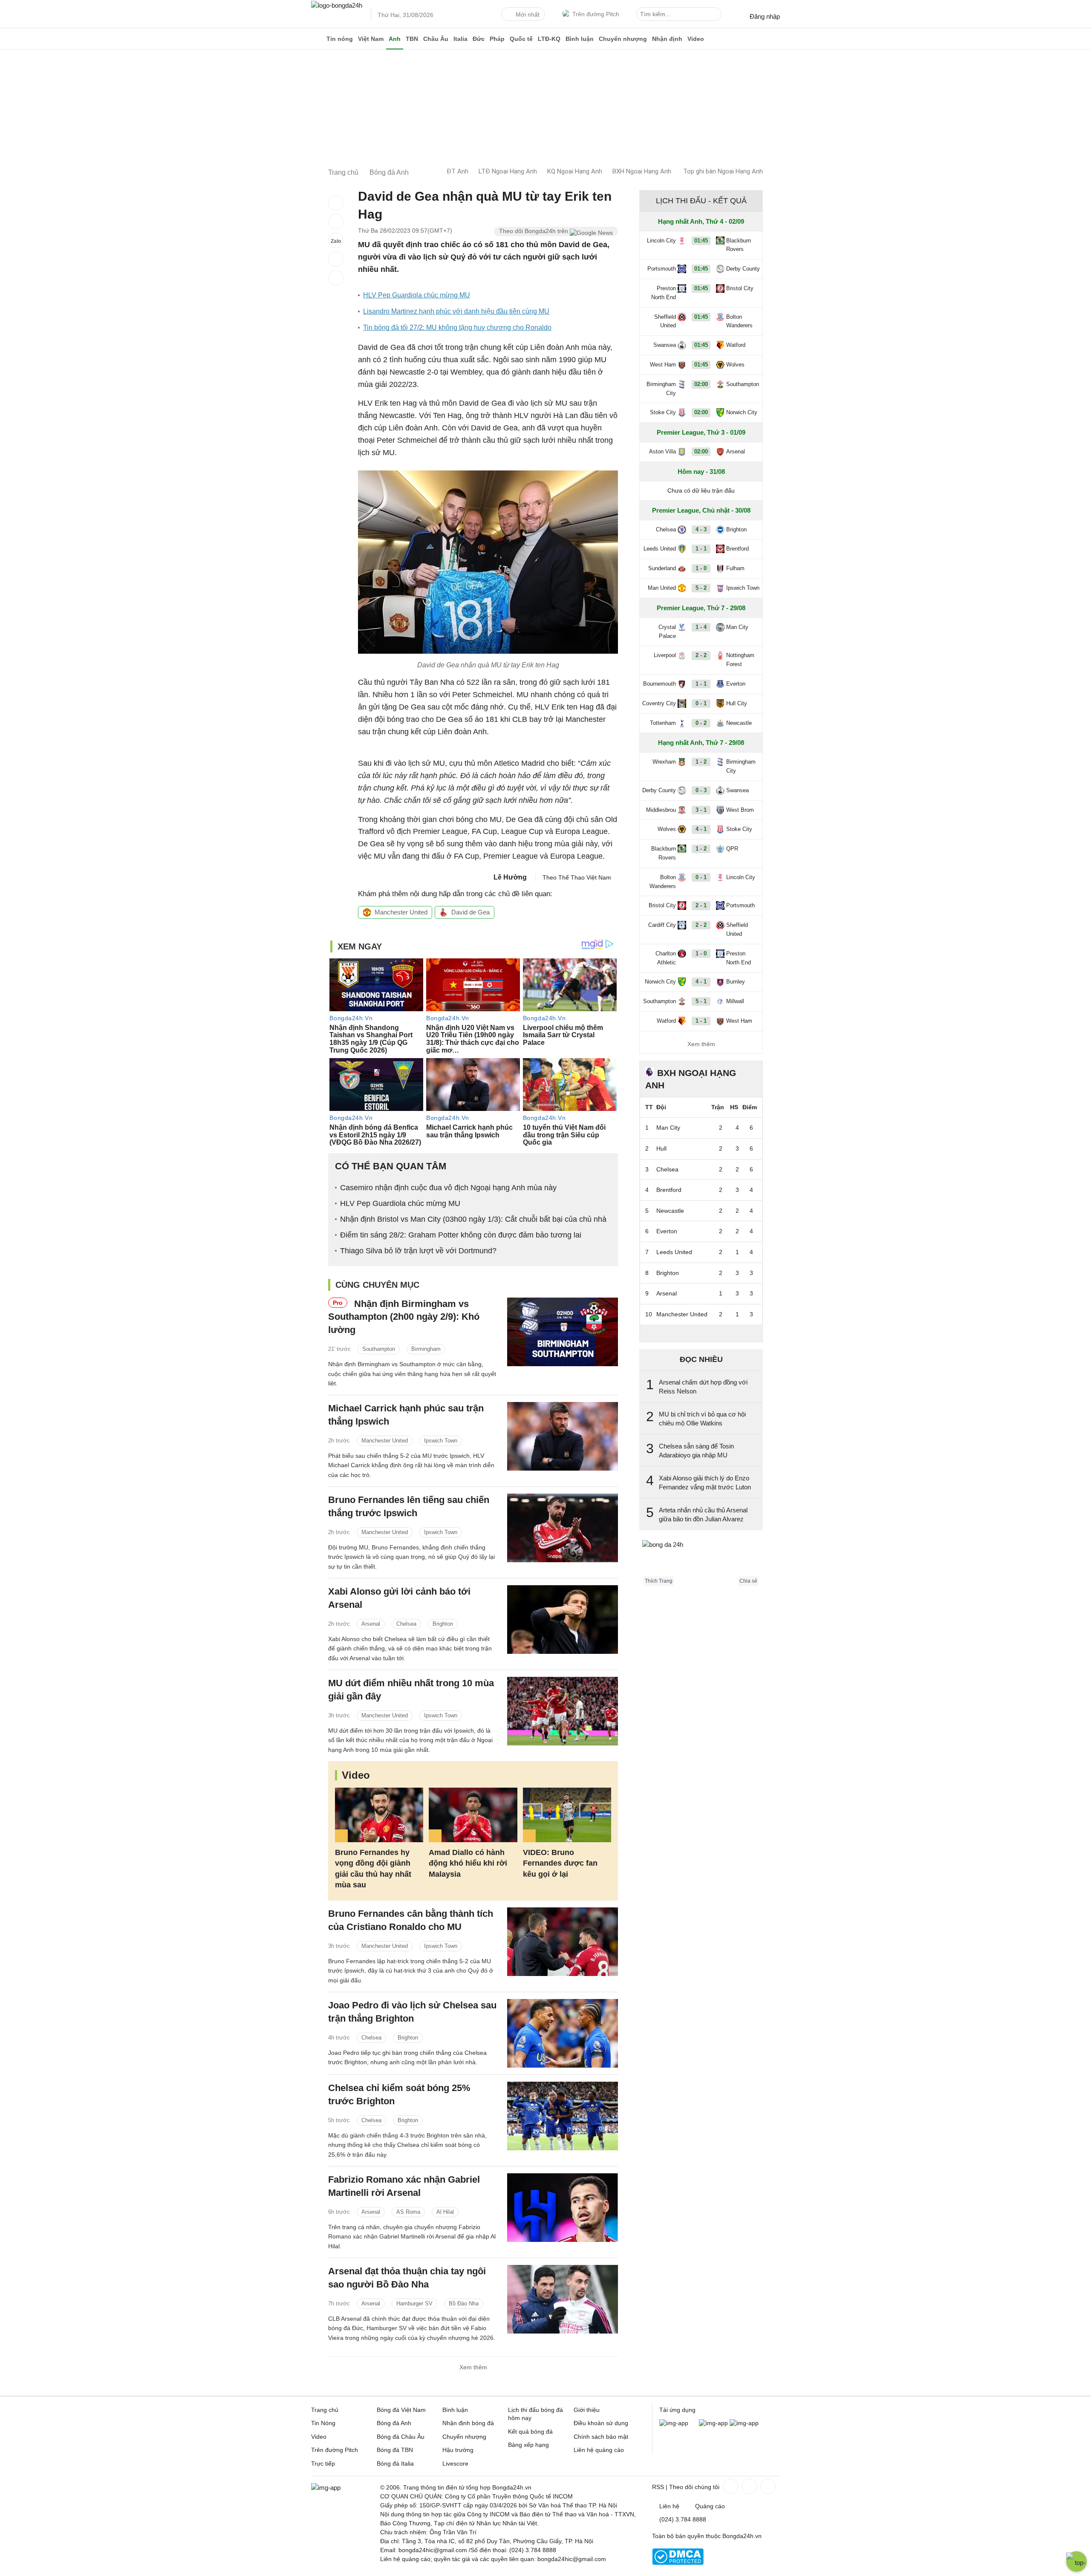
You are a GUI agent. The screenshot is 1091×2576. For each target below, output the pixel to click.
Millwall (735, 1001)
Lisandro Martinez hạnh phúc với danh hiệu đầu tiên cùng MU (456, 311)
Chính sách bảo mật (601, 2437)
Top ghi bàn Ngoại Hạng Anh (723, 171)
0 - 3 (701, 790)
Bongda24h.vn (742, 2536)
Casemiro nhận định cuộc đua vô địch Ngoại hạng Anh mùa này (448, 1188)
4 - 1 (701, 829)
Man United (662, 588)
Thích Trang (659, 1581)
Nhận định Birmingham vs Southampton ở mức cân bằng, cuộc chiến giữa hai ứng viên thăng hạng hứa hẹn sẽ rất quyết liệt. (412, 1374)
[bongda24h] (317, 39)
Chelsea (406, 1624)
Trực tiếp (323, 2463)
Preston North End (664, 293)
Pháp (497, 39)
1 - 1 (701, 549)
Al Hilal (445, 2212)
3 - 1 (701, 810)
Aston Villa (662, 451)
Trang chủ (325, 2410)
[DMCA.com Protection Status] (678, 2563)
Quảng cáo (710, 2506)
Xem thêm (473, 2367)
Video (696, 39)
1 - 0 (701, 568)
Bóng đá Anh (394, 2423)
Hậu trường (458, 2450)
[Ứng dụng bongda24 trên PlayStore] (713, 2423)
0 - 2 (701, 723)
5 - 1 (701, 1001)
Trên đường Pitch (596, 14)
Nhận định (667, 39)
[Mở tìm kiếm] (716, 15)
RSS (658, 2487)
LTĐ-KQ (549, 39)
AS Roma (408, 2212)
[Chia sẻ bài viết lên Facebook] (336, 203)
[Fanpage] (730, 2487)
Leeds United (660, 549)
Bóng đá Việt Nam (401, 2410)
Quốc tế (521, 39)
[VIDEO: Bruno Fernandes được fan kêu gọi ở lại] (567, 1815)
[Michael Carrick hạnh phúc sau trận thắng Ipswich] (563, 1436)
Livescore (455, 2463)
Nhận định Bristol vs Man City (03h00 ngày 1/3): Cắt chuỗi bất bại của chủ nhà (473, 1219)
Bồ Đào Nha (464, 2303)
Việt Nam (371, 39)
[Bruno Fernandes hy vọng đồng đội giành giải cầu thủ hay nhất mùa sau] (379, 1815)
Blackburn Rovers (739, 245)
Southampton (379, 1349)
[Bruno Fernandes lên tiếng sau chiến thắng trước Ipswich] (563, 1528)
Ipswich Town (441, 1441)
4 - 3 (701, 529)
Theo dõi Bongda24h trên (534, 231)
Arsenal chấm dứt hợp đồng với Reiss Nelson (703, 1387)
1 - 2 (701, 762)
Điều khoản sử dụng (601, 2423)
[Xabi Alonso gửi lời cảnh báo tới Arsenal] (563, 1620)
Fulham (735, 568)
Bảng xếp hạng (528, 2445)
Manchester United (401, 912)
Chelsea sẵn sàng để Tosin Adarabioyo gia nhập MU (696, 1451)
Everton (736, 684)
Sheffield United (665, 321)
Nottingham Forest (740, 660)
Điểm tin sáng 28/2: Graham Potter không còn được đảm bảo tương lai (461, 1235)
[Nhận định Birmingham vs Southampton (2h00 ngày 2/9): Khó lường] (563, 1332)
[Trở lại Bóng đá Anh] (336, 278)
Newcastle (739, 723)
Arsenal (371, 1624)
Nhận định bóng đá (468, 2423)
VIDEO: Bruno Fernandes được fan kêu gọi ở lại (560, 1863)
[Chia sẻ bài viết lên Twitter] (336, 222)
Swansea (665, 345)
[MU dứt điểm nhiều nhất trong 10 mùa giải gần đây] (563, 1711)
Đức (479, 39)
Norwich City (742, 412)
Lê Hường (510, 877)
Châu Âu (436, 39)
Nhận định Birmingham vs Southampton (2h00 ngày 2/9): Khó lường (404, 1317)
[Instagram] (748, 2487)
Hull (661, 1148)
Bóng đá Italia (395, 2463)
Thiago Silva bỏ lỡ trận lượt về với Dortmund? (418, 1251)
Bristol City (740, 288)
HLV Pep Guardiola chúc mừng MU (417, 295)
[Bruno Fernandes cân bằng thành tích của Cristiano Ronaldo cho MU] (563, 1942)
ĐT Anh (457, 171)
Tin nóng (340, 39)
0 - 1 (701, 703)
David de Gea (470, 912)
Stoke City (663, 412)
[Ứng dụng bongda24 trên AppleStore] (744, 2423)
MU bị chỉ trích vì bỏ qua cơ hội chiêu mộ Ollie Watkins (702, 1419)
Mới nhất (528, 14)
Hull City (737, 703)
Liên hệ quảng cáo (599, 2450)
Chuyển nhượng (623, 39)
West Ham (663, 365)
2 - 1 (701, 905)
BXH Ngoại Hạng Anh (642, 171)
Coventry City (659, 703)
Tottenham (663, 723)
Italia (460, 39)
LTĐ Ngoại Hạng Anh (508, 171)
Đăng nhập (765, 16)
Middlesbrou (661, 810)
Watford (736, 345)
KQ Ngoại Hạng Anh (575, 171)
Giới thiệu (587, 2410)
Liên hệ (669, 2506)
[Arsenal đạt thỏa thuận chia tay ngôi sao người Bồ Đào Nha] (563, 2299)
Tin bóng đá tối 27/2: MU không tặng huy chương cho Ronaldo (457, 327)
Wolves (735, 365)
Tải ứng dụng (677, 2410)
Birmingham (426, 1349)
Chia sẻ (748, 1581)
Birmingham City (661, 389)
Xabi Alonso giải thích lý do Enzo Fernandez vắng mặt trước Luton (705, 1483)
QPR (732, 849)
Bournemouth (660, 684)
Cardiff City (662, 925)
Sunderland (662, 568)
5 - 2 (701, 588)
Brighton (443, 1624)
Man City (737, 627)
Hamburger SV (414, 2303)
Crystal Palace (667, 632)
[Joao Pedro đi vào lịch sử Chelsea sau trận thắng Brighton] (563, 2033)
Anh (395, 39)
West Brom (740, 810)
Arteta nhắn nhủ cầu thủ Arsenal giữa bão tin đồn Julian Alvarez (703, 1514)
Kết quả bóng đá (530, 2432)
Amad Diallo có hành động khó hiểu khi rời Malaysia (468, 1863)
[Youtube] (767, 2487)
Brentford (737, 549)
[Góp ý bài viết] (336, 259)
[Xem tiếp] (701, 1333)
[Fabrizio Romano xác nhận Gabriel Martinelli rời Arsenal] (563, 2208)
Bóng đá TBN (395, 2450)
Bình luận (580, 39)
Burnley (736, 982)
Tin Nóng (323, 2423)
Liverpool (665, 655)
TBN (412, 39)
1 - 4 (701, 627)
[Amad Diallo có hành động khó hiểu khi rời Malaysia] (473, 1815)
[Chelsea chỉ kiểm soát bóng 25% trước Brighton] (563, 2116)
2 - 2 (701, 655)
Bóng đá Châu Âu (401, 2437)
